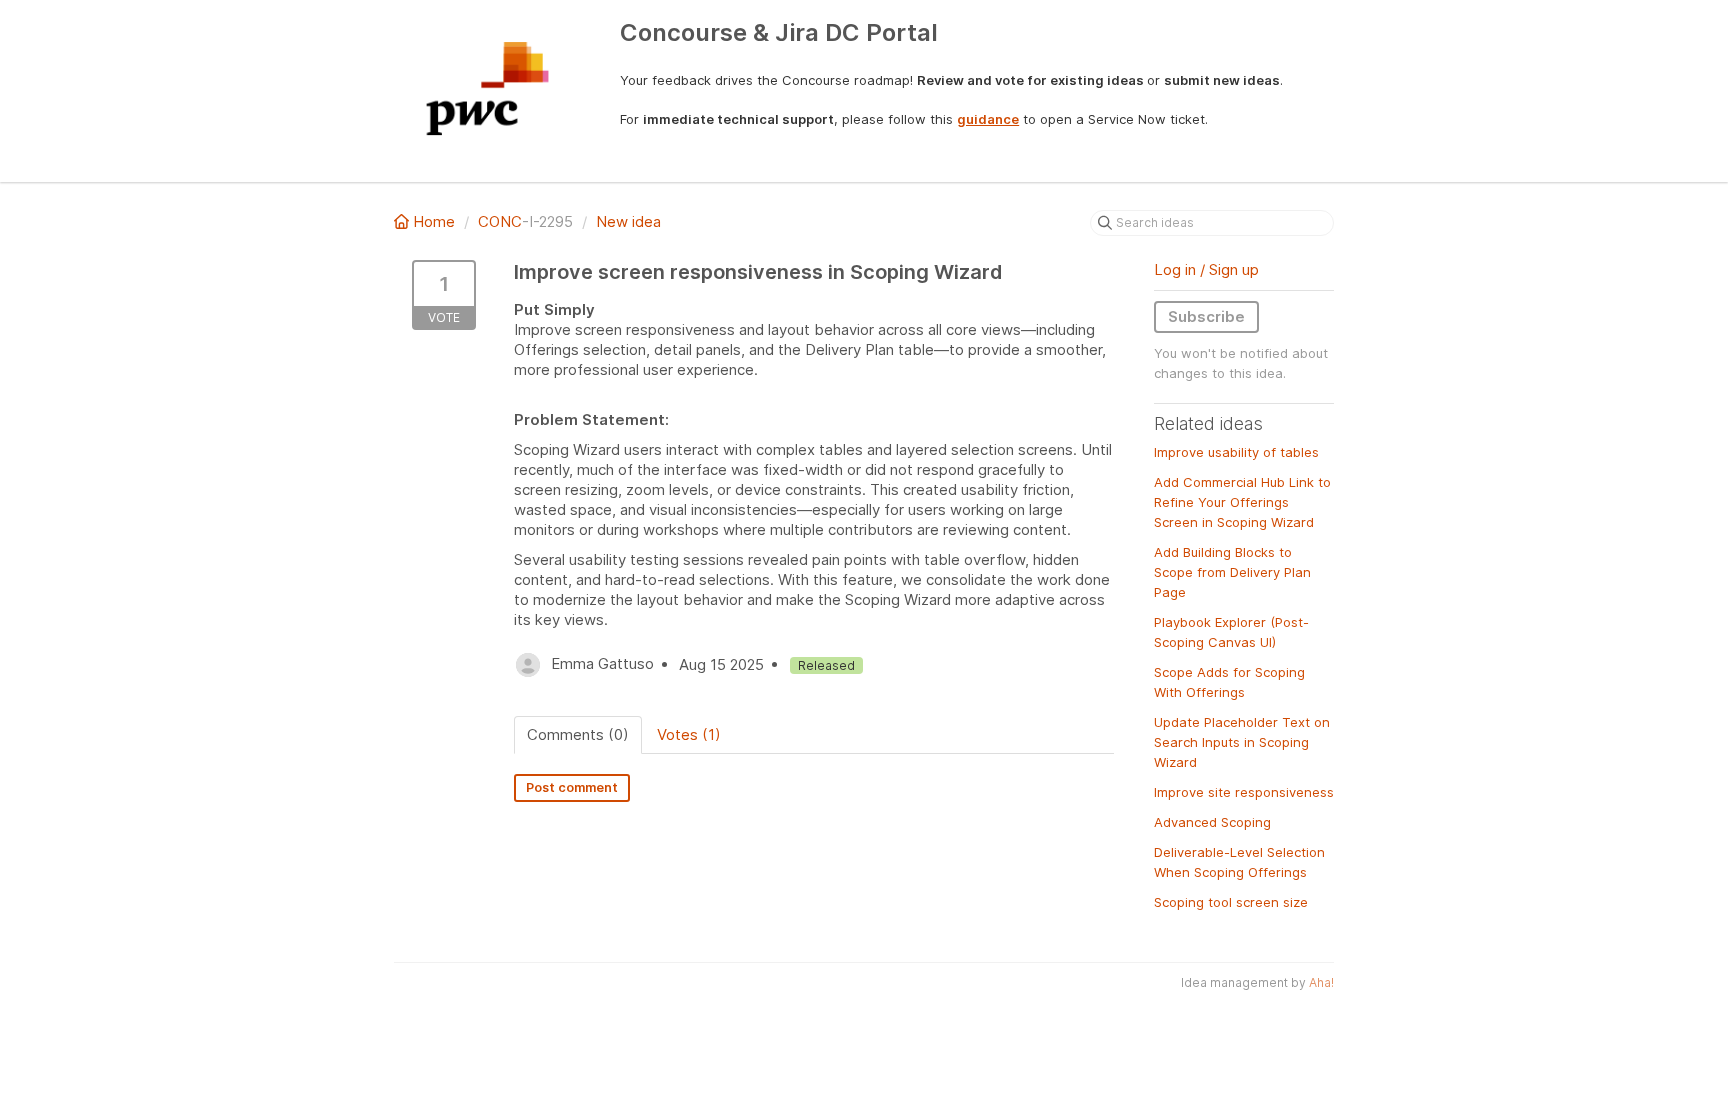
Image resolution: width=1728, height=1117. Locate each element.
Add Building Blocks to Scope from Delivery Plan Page (1232, 572)
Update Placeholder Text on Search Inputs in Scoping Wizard (1242, 742)
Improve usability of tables (1236, 452)
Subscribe (1206, 316)
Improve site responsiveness (1244, 792)
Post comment (572, 787)
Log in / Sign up (1206, 269)
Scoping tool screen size (1231, 902)
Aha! (1321, 982)
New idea (628, 221)
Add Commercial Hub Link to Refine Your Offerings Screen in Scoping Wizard (1242, 502)
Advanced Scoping (1212, 822)
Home (434, 221)
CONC (500, 221)
